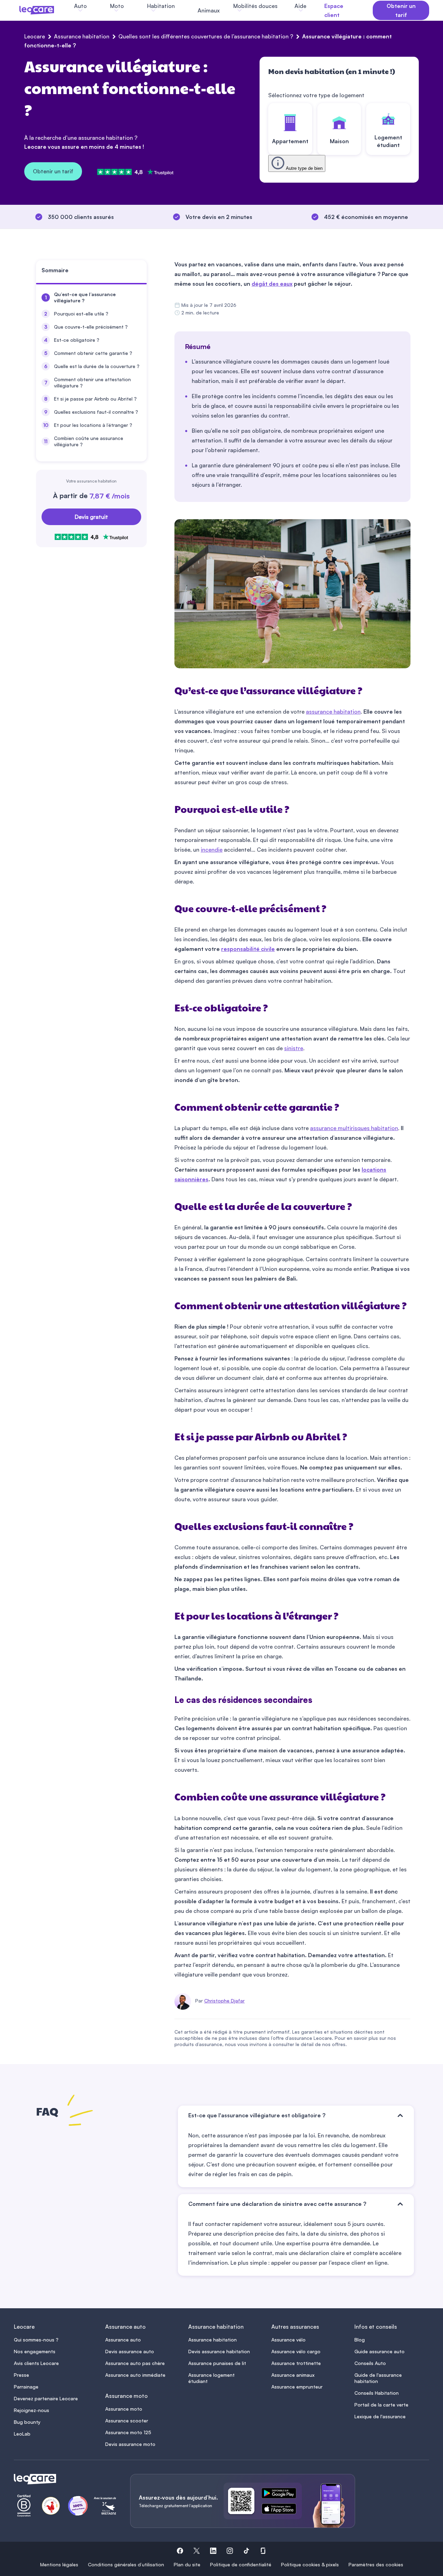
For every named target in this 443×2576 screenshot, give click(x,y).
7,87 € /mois (110, 496)
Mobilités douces (255, 6)
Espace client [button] (334, 10)
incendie (212, 850)
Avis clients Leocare (36, 2363)
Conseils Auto (370, 2363)
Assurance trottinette (296, 2363)
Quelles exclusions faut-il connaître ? (96, 412)
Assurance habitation (82, 36)
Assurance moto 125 (128, 2432)
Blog (360, 2340)
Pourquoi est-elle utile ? (81, 314)
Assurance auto (123, 2340)
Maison (339, 141)
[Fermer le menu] (322, 10)
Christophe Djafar (224, 2001)
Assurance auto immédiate (135, 2375)
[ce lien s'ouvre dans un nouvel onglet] (282, 2494)
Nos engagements (35, 2351)
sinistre (294, 1048)
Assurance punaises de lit (217, 2363)
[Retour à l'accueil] (64, 2479)
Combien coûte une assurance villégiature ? (89, 441)
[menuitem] (91, 297)
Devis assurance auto (130, 2351)
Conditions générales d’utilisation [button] (126, 2564)
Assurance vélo (288, 2340)
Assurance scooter (127, 2421)
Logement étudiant (388, 141)
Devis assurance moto (130, 2444)
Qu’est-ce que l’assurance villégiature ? (85, 297)
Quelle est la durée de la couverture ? (97, 366)
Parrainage (26, 2387)
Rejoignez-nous (31, 2410)
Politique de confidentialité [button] (241, 2564)
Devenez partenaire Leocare (46, 2398)
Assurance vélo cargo (296, 2351)
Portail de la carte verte (381, 2405)
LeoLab (22, 2434)
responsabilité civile (248, 949)
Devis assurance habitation (219, 2351)
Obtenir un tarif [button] (401, 10)
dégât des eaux (272, 284)
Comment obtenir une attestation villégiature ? (92, 382)
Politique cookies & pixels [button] (310, 2564)
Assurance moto (124, 2409)
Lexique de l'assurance (380, 2416)
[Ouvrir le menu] (17, 10)
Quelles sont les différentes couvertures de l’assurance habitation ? (206, 36)
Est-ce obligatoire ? (77, 340)
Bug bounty (27, 2422)
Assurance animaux (293, 2375)
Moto (117, 6)
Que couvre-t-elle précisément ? (91, 327)
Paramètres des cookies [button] (376, 2564)
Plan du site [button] (187, 2564)
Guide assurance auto (379, 2351)
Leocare (35, 36)
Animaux (209, 10)
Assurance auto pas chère (135, 2363)
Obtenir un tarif (53, 171)
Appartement (290, 141)
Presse (21, 2375)
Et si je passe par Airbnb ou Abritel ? (95, 399)
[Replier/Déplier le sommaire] (145, 273)
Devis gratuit (91, 517)
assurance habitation (333, 712)
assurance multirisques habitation (354, 1128)
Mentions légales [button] (59, 2564)
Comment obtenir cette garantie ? (93, 353)
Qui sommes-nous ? (36, 2340)
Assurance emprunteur (297, 2387)
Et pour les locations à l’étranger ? (93, 425)
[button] (180, 2552)
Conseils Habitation (377, 2393)
